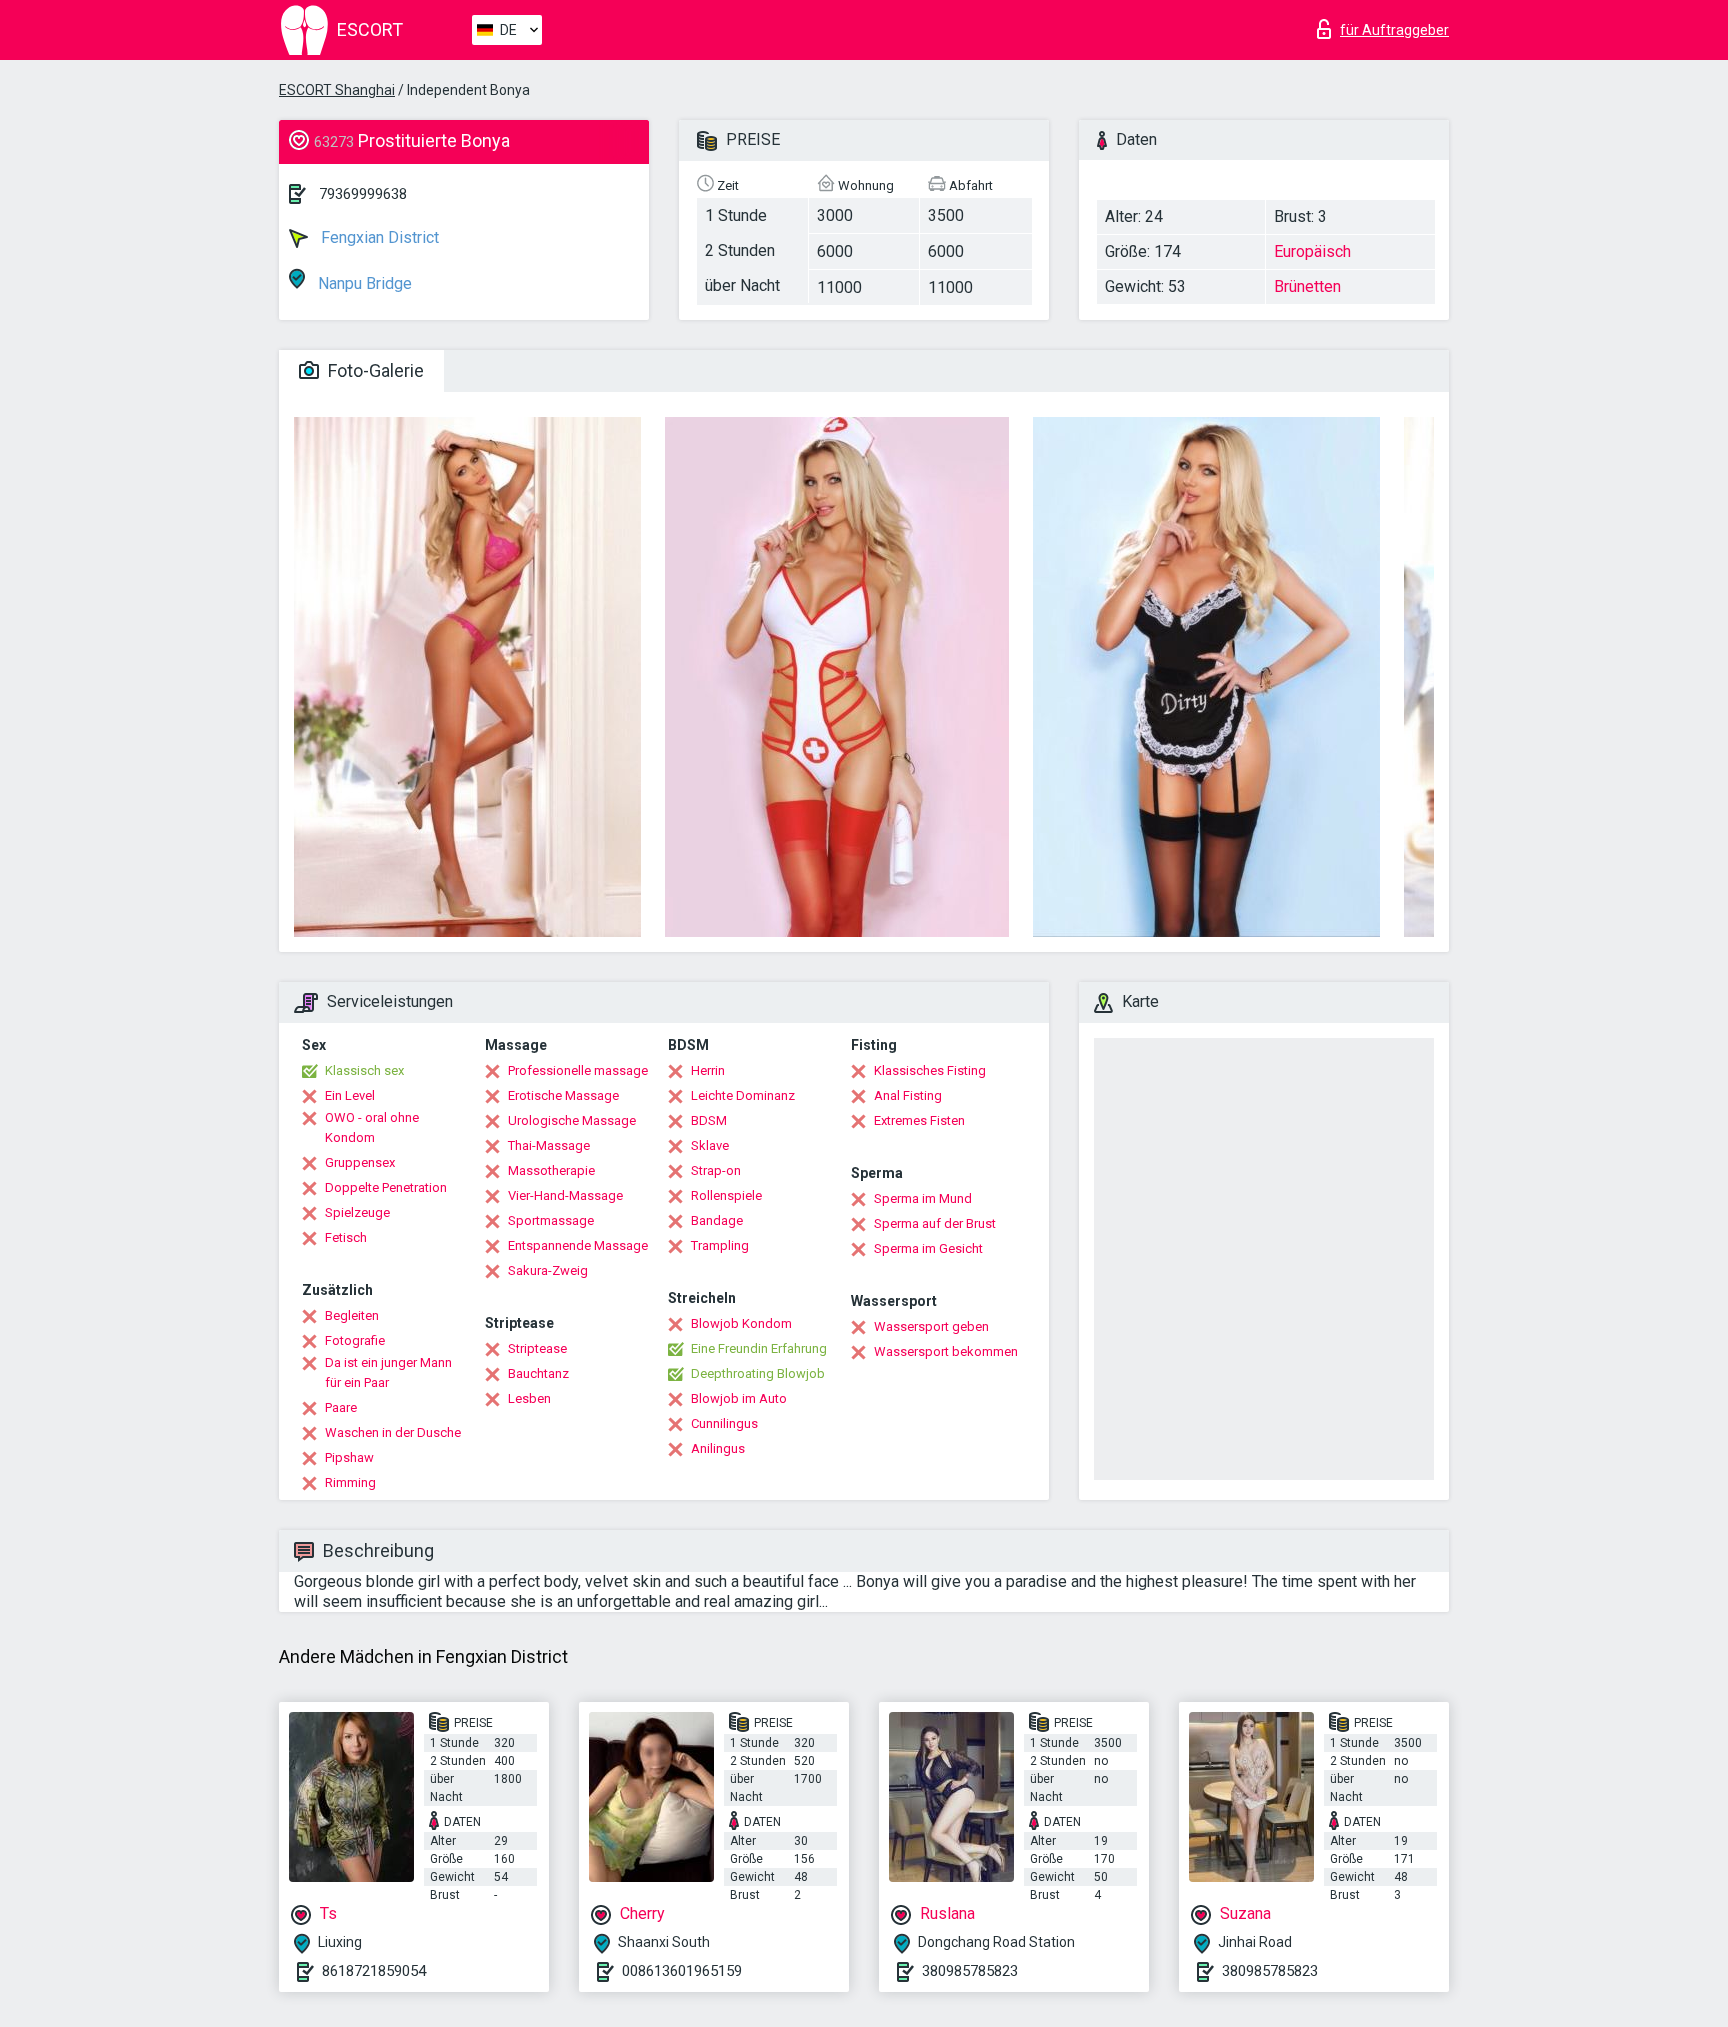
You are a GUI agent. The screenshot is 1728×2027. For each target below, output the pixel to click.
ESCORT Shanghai (337, 90)
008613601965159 (682, 1971)
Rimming (350, 1482)
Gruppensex (360, 1162)
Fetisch (346, 1237)
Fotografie (355, 1340)
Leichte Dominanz (743, 1095)
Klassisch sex (364, 1070)
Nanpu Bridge (363, 283)
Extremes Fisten (919, 1120)
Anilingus (718, 1448)
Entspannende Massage (578, 1245)
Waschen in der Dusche (393, 1432)
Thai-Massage (549, 1145)
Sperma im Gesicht (928, 1248)
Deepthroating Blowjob (758, 1373)
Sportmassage (551, 1220)
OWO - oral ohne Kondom (372, 1127)
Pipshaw (349, 1457)
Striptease (537, 1348)
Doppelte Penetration (386, 1187)
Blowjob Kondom (741, 1323)
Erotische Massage (563, 1095)
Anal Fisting (908, 1095)
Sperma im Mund (923, 1198)
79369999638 (363, 194)
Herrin (708, 1070)
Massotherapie (551, 1170)
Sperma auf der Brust (935, 1223)
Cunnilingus (724, 1423)
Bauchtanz (538, 1373)
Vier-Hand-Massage (565, 1195)
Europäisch (1312, 251)
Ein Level (350, 1095)
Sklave (710, 1145)
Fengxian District (378, 237)
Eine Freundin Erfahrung (759, 1348)
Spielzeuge (357, 1212)
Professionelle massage (578, 1070)
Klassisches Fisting (930, 1070)
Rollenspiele (726, 1195)
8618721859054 (374, 1971)
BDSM (709, 1120)
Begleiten (352, 1315)
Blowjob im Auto (739, 1398)
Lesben (529, 1398)
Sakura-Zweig (548, 1270)
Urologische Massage (572, 1120)
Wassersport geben (931, 1326)
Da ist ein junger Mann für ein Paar (388, 1372)
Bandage (717, 1220)
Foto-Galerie (374, 370)
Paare (341, 1407)
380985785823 (970, 1971)
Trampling (720, 1245)
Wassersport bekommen (946, 1351)
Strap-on (716, 1170)
